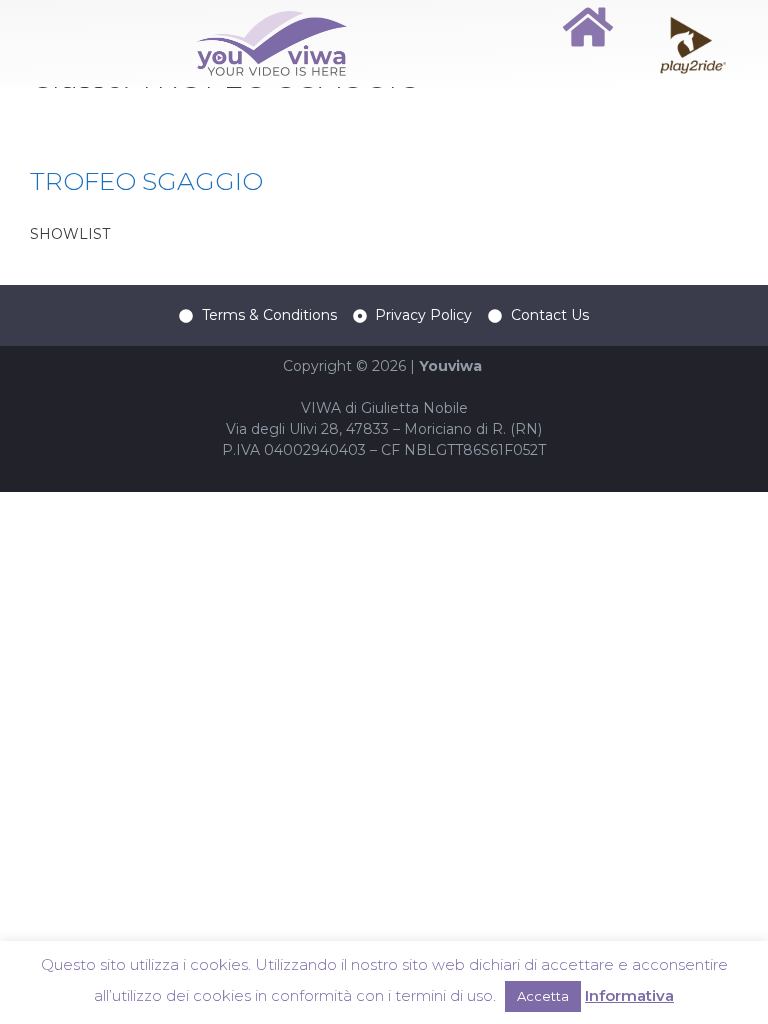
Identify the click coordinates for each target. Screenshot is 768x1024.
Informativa (629, 995)
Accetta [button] (543, 996)
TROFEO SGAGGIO (146, 181)
